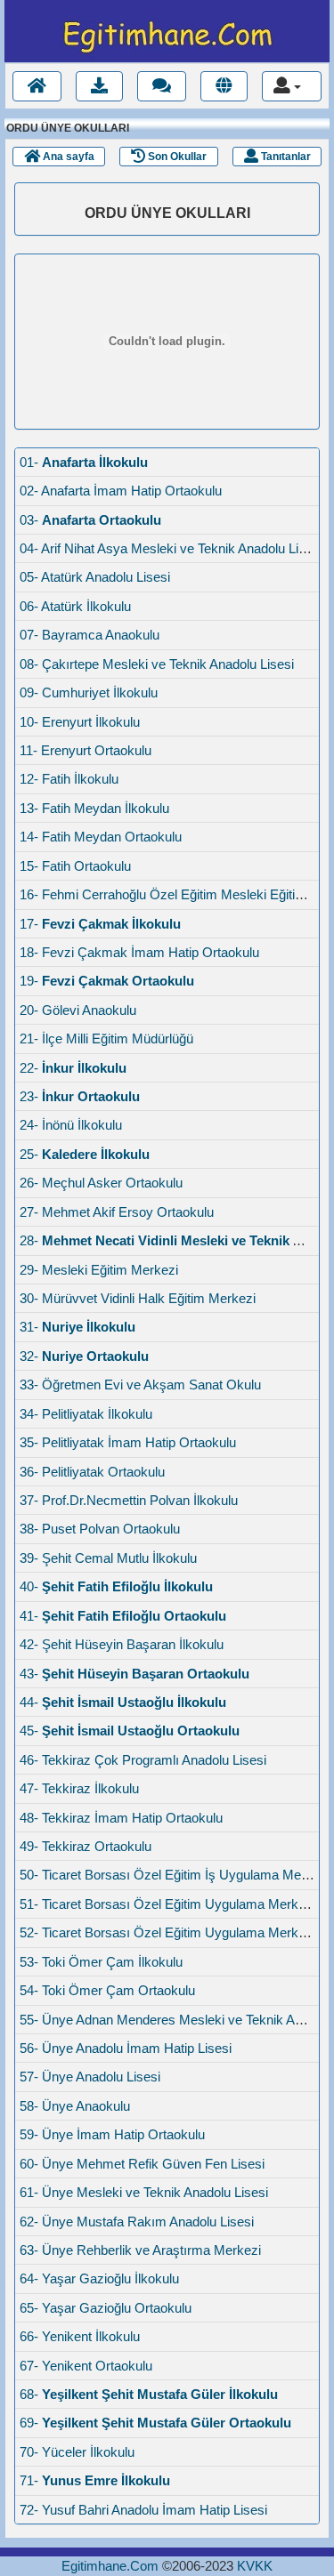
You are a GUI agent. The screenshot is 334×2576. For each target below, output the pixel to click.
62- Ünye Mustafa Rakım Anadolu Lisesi (137, 2222)
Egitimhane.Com (110, 2566)
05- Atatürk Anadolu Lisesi (95, 577)
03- (90, 520)
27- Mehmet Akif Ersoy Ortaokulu (117, 1212)
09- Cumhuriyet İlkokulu (89, 692)
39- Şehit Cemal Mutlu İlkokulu (108, 1558)
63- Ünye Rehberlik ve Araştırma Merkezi (140, 2250)
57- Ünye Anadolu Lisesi (90, 2077)
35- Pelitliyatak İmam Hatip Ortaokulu (128, 1442)
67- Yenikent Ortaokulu (86, 2366)
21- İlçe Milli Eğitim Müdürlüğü (106, 1038)
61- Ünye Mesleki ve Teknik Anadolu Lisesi (144, 2192)
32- (84, 1356)
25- (85, 1154)
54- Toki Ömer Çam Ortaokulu (107, 1990)
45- (130, 1731)
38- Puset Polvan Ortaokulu (100, 1529)
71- (95, 2480)
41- (123, 1616)
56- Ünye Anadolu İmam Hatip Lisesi (126, 2048)
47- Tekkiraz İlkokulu (79, 1788)
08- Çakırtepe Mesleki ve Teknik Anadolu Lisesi (157, 664)
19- (107, 981)
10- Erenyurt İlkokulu (80, 722)
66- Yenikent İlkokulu (80, 2336)
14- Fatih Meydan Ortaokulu (101, 837)
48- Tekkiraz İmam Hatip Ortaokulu (121, 1818)
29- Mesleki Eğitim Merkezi (99, 1270)
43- (134, 1674)
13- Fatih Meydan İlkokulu (94, 808)
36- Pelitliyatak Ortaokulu (92, 1472)
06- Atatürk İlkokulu (75, 606)
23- (80, 1096)
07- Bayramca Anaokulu (90, 635)
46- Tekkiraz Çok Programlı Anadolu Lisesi (143, 1760)
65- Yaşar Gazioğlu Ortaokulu (106, 2308)
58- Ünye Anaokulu (75, 2106)
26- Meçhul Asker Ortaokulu (101, 1183)
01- (84, 462)
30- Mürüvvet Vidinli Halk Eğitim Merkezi (138, 1298)
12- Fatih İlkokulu (69, 779)
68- (149, 2394)
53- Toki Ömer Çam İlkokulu (101, 1962)
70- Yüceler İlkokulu (77, 2452)
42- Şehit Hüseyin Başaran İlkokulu (122, 1644)
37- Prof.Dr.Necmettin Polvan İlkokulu (129, 1500)
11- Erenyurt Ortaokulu (86, 750)
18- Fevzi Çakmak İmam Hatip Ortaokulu (139, 952)
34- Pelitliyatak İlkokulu (86, 1414)
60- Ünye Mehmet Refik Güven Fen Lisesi (142, 2164)
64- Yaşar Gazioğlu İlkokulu (99, 2278)
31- (77, 1327)
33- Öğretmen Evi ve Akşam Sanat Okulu (140, 1385)
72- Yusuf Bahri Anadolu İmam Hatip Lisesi (143, 2510)
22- (73, 1068)
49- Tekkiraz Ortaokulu (86, 1846)
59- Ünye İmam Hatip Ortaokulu (112, 2134)
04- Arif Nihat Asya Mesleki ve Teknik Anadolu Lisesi (171, 548)
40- (116, 1586)
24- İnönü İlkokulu (71, 1125)
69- (155, 2423)
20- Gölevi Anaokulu (78, 1010)
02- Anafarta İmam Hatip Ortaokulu (121, 491)
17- (100, 924)
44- (123, 1702)
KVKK (255, 2566)
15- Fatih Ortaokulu (75, 866)
